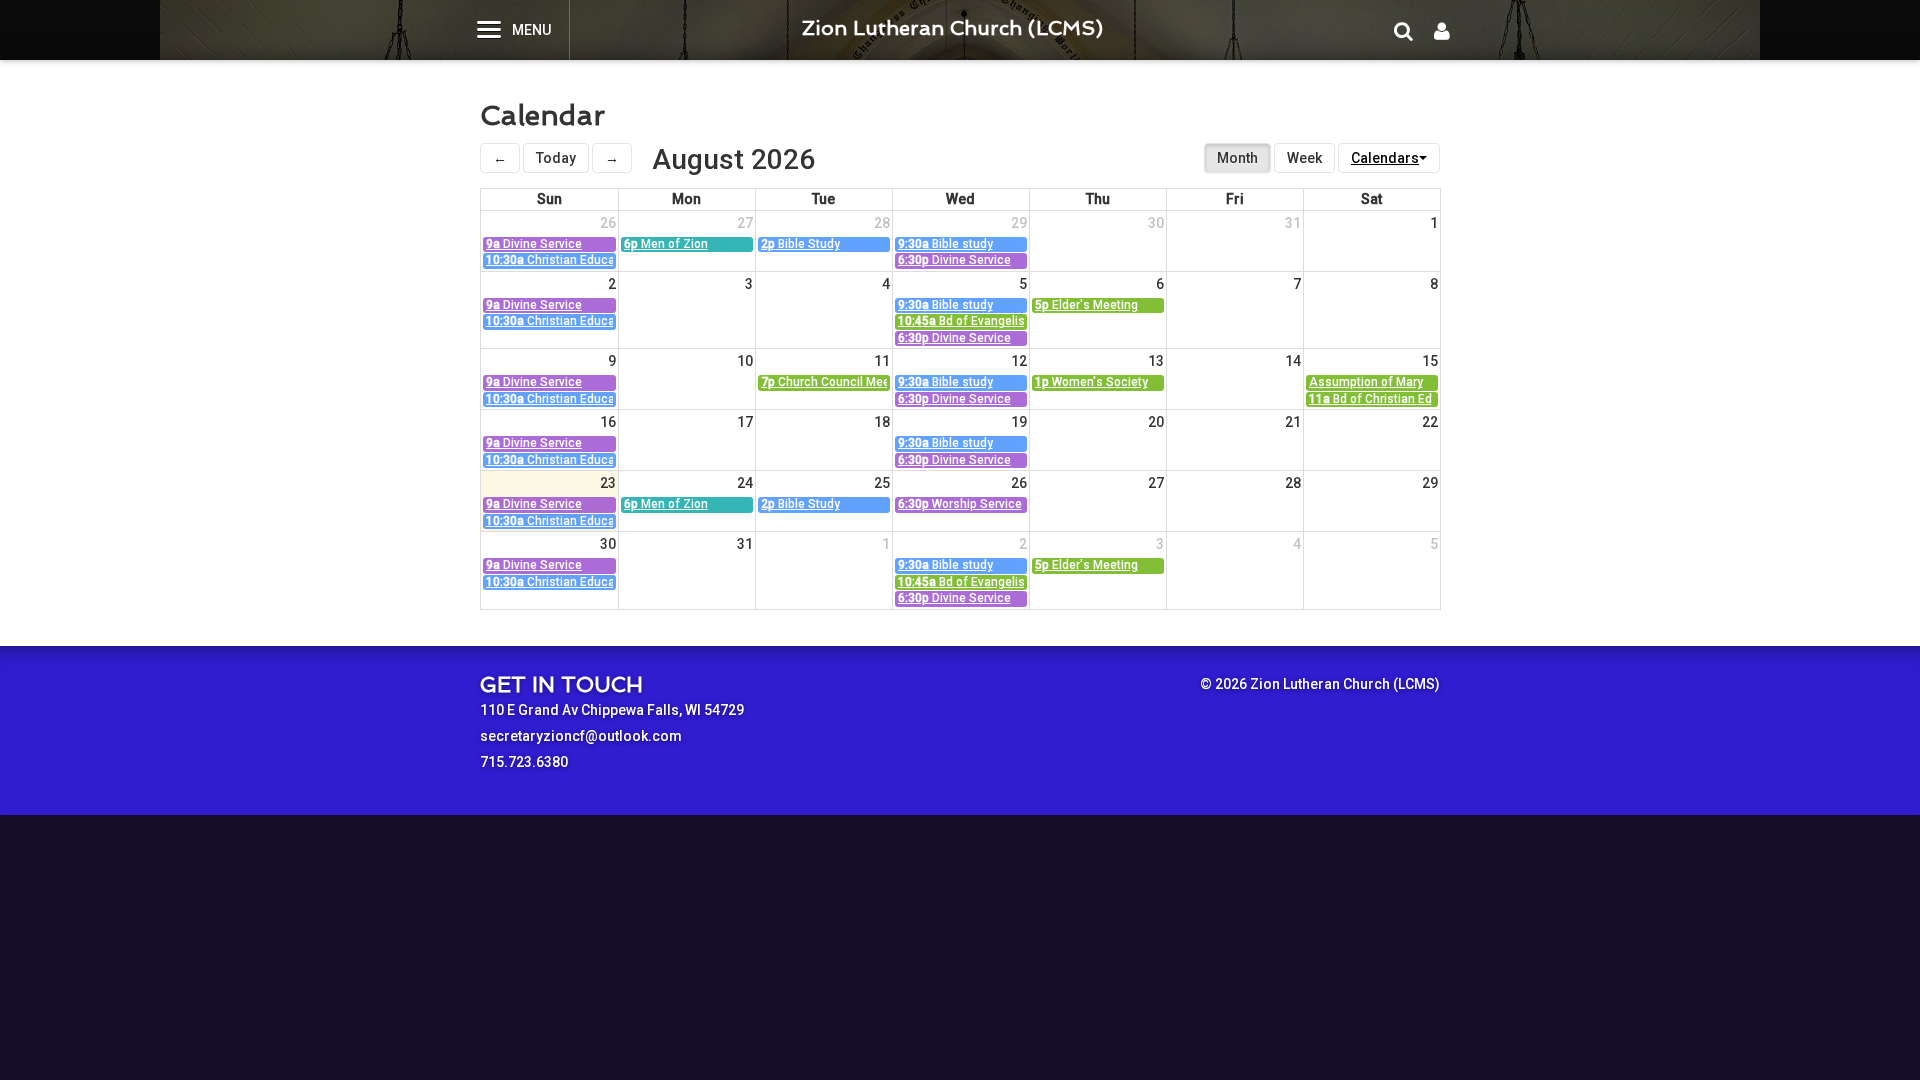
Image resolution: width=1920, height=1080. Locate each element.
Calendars (1385, 158)
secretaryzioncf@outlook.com (581, 736)
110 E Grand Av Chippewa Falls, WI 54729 (612, 710)
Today (556, 158)
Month (1237, 158)
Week (1304, 158)
